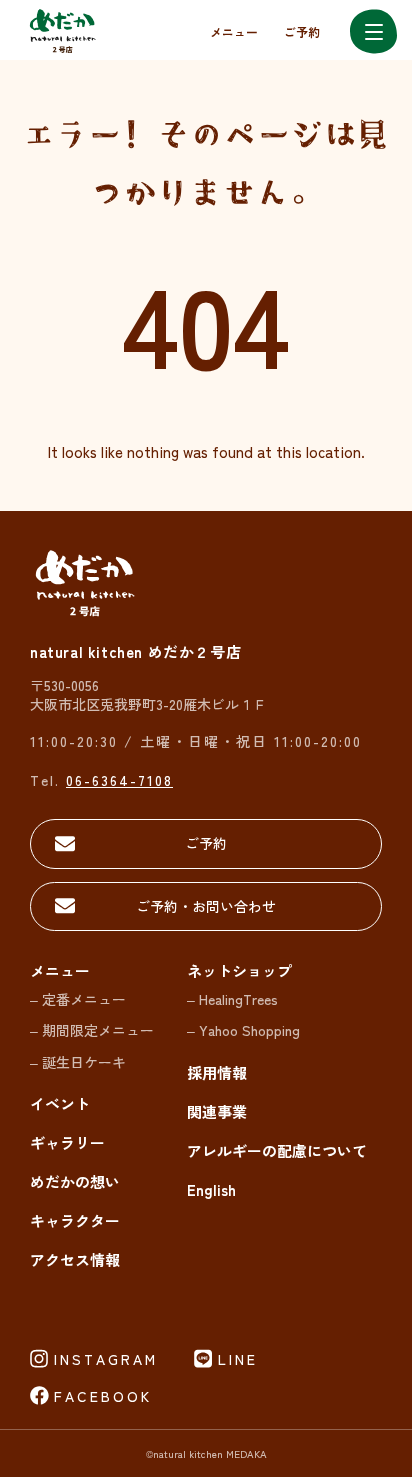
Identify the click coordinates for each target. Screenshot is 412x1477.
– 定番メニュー (78, 999)
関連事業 (217, 1111)
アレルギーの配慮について (277, 1150)
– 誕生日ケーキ (78, 1062)
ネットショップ (239, 970)
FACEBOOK (103, 1396)
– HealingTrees (232, 999)
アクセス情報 (75, 1259)
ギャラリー (67, 1142)
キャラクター (75, 1220)
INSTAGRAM (106, 1359)
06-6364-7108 (119, 780)
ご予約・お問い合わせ (206, 906)
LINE (238, 1359)
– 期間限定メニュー (92, 1030)
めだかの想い (75, 1181)
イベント (60, 1103)
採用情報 (217, 1072)
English (211, 1189)
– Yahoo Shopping (243, 1030)
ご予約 (302, 31)
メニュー (234, 31)
